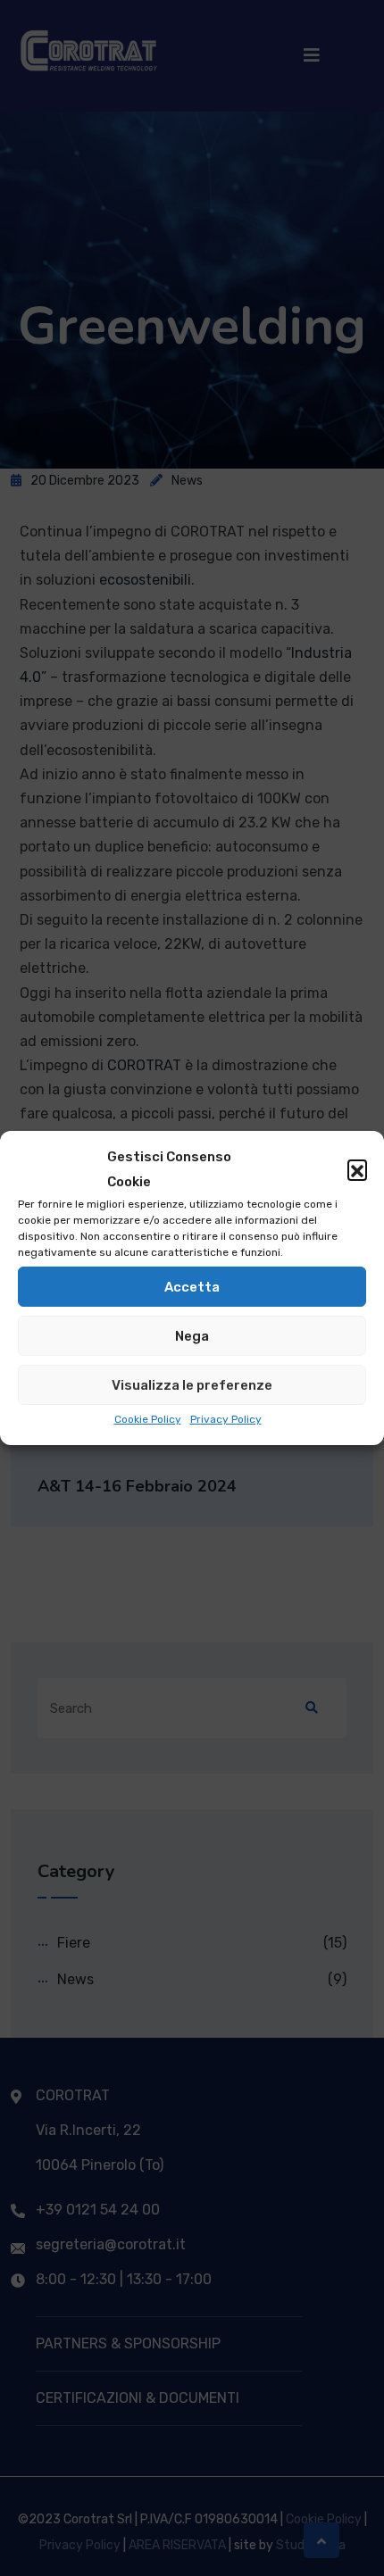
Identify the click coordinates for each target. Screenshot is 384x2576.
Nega (192, 1336)
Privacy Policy (226, 1419)
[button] (357, 1169)
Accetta (192, 1287)
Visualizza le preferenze (192, 1385)
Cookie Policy (148, 1419)
